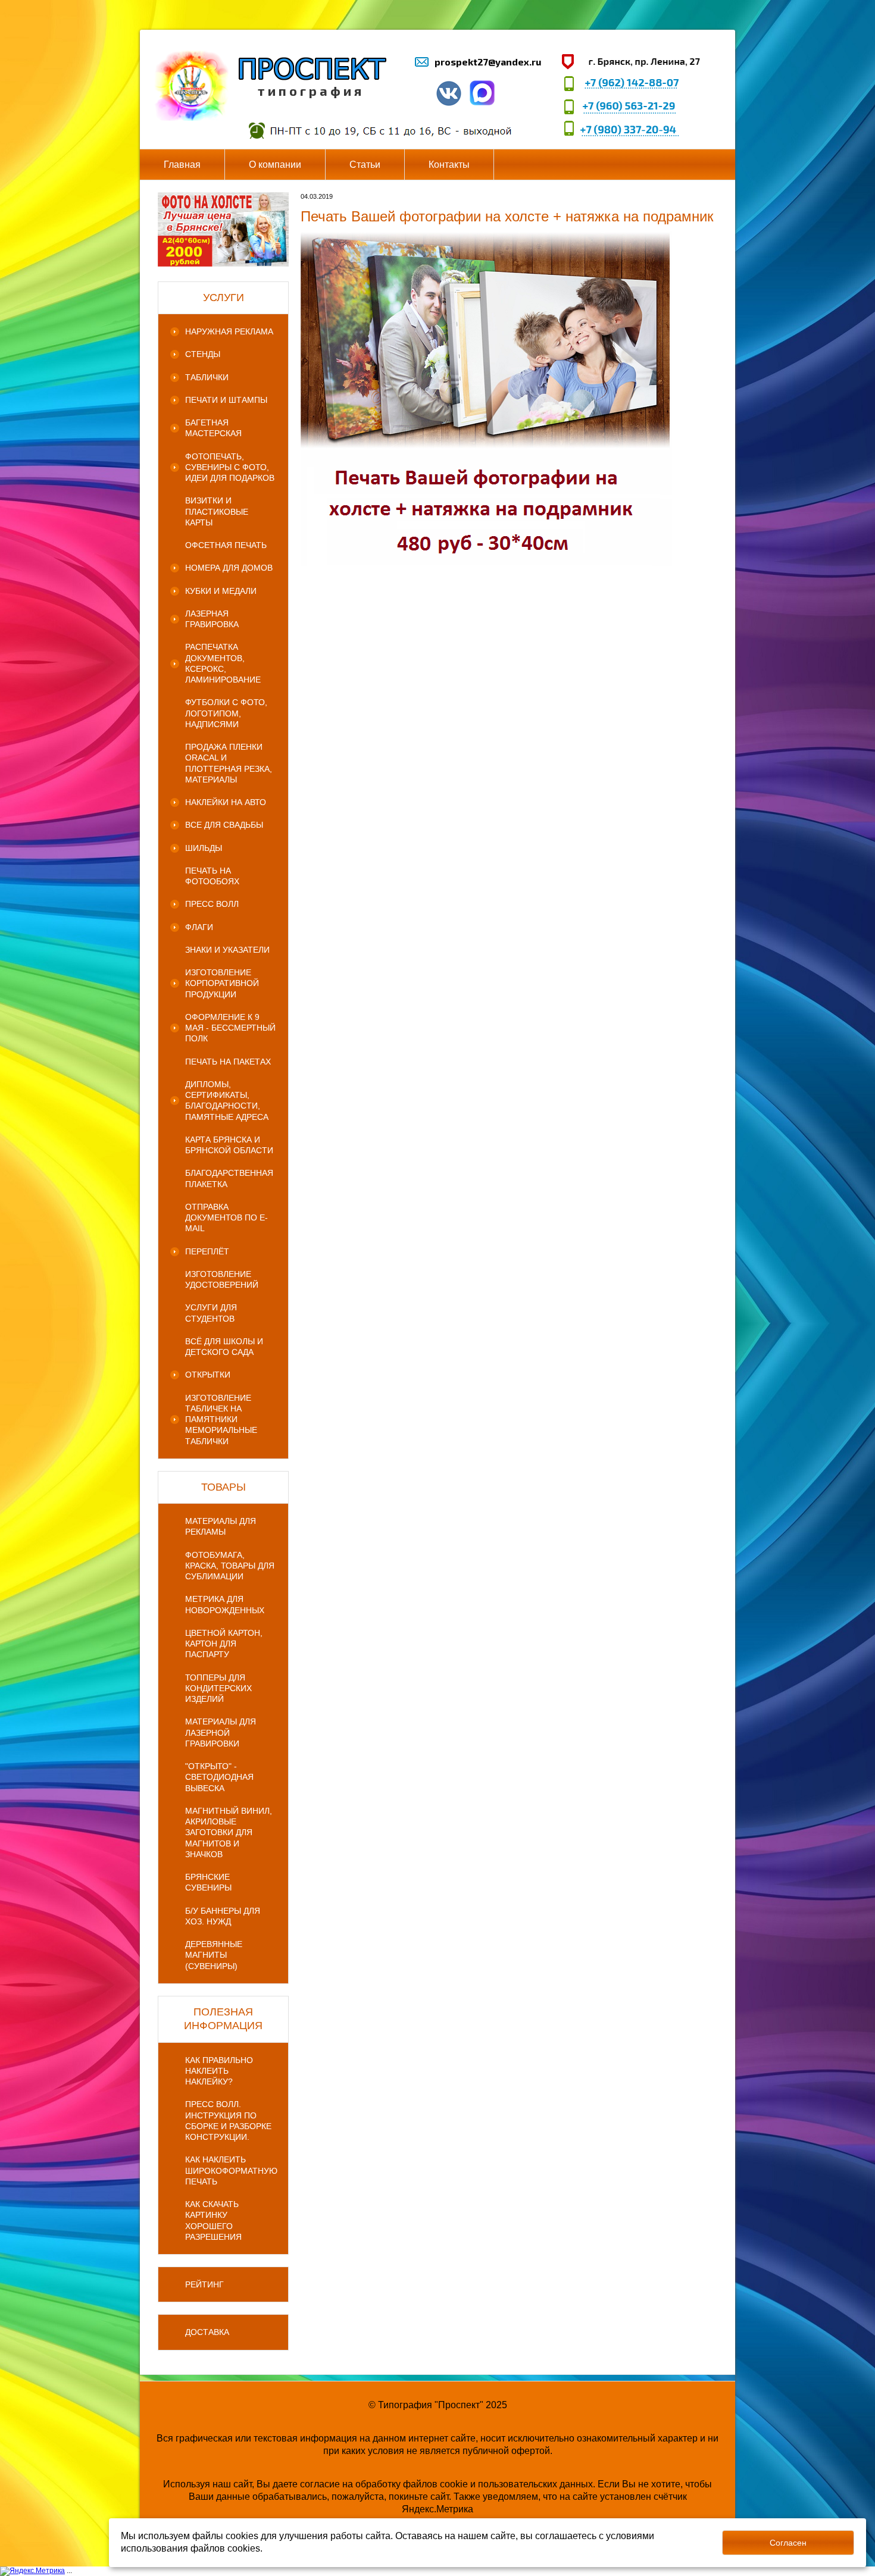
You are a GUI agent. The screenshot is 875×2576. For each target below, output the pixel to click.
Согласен (788, 2543)
